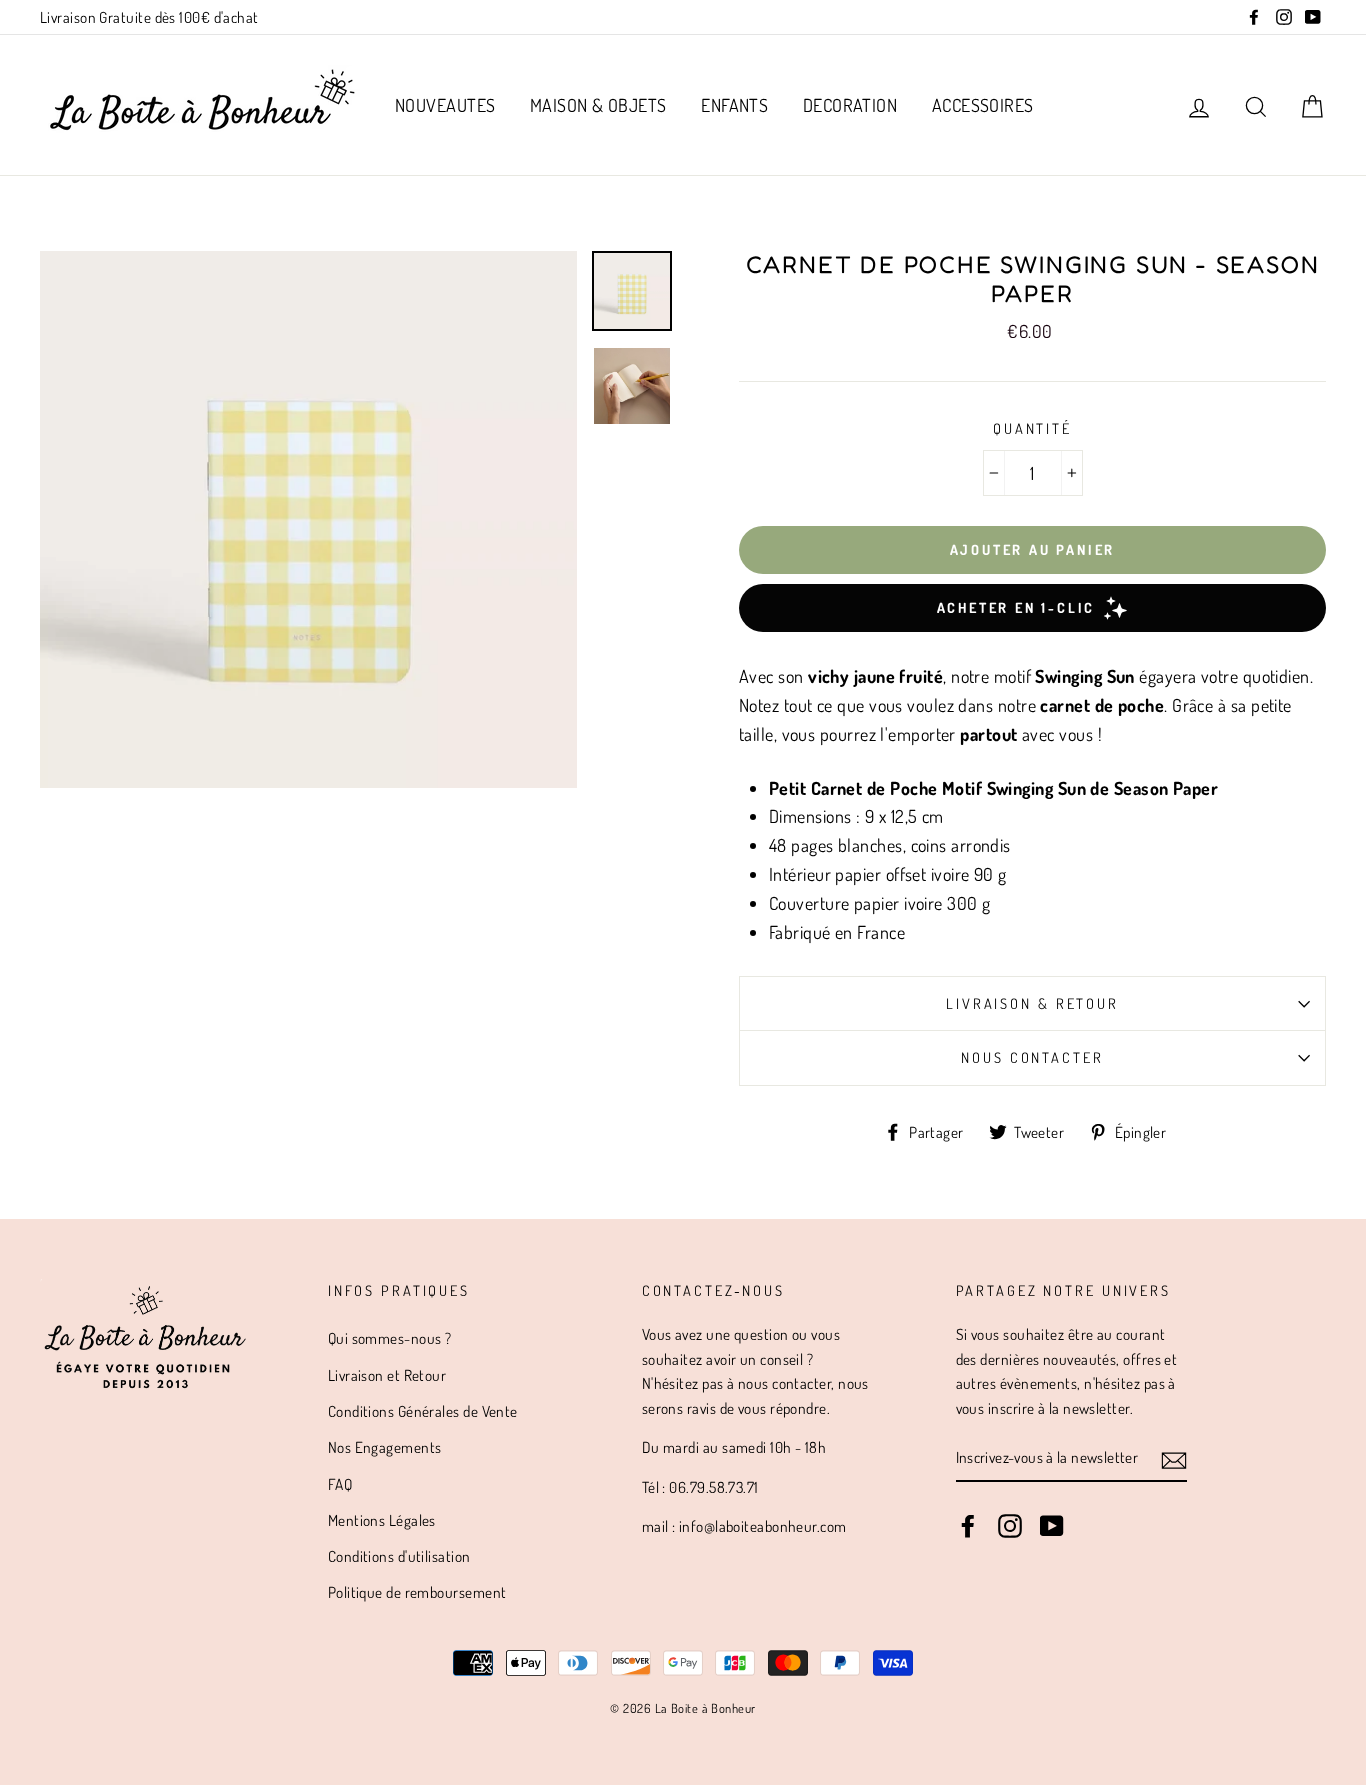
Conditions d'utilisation (399, 1556)
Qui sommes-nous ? (390, 1338)
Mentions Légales (382, 1520)
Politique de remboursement (417, 1592)
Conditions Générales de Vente (423, 1411)
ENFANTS (734, 105)
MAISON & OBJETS (598, 105)
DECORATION (850, 105)
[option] (308, 519)
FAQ (340, 1484)
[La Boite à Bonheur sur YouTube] (1052, 1525)
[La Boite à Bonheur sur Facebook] (968, 1525)
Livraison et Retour (387, 1375)
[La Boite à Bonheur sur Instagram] (1010, 1525)
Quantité (1032, 428)
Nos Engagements (385, 1447)
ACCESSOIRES (983, 105)
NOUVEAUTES (445, 105)
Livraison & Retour (1032, 1003)
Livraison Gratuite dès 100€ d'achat (149, 17)
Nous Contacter (1032, 1057)
